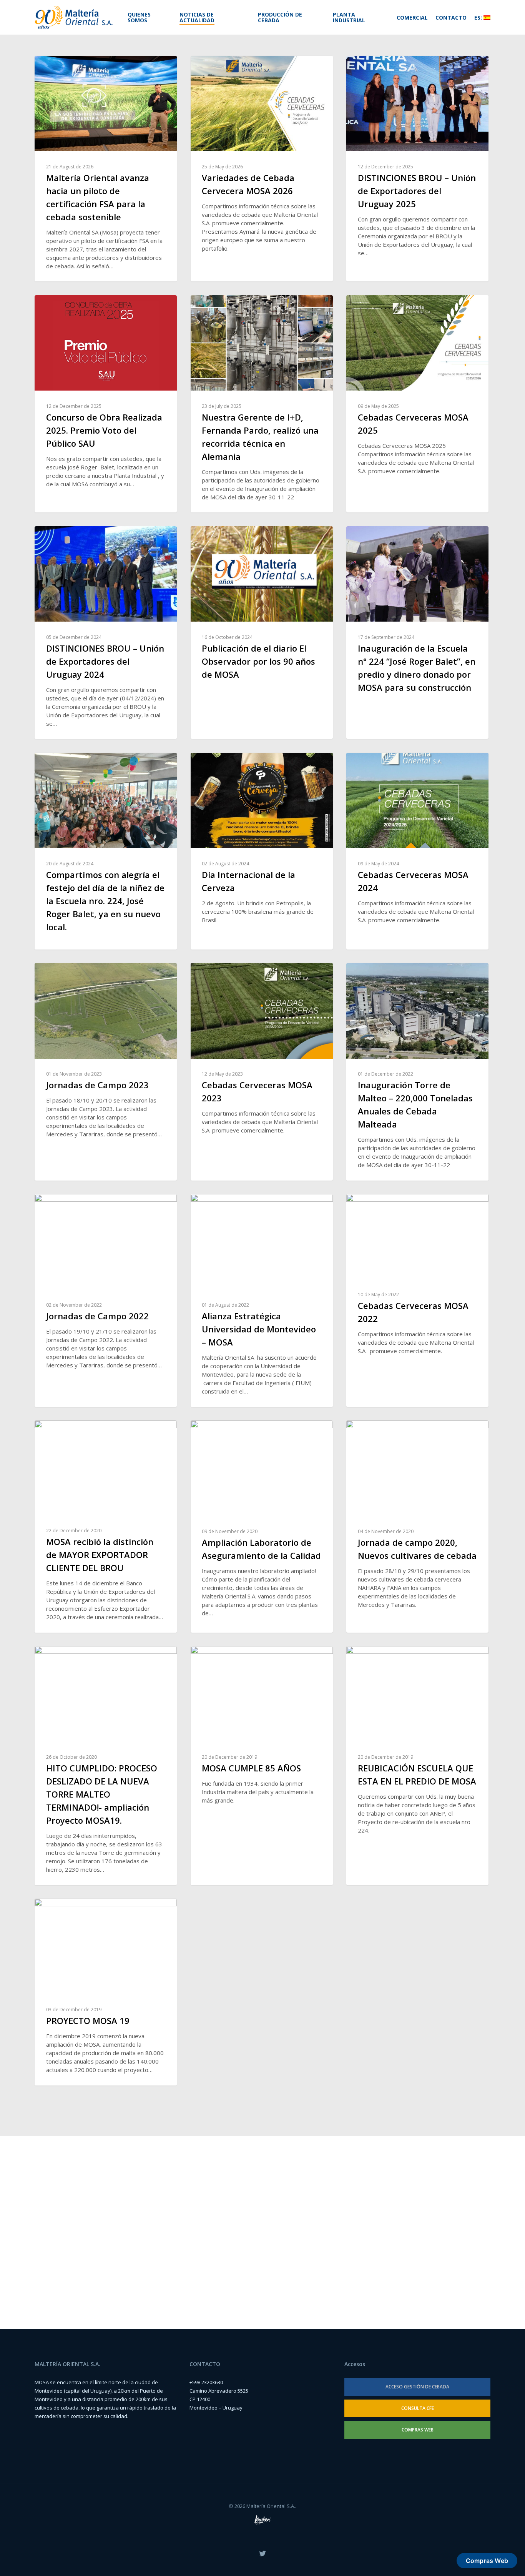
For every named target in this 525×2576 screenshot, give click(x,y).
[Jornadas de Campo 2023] (106, 1072)
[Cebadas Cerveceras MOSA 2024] (417, 851)
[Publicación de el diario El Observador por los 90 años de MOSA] (262, 633)
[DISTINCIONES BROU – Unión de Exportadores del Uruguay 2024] (106, 633)
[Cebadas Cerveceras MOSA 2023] (262, 1072)
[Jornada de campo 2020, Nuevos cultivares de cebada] (417, 1526)
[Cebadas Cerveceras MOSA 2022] (417, 1300)
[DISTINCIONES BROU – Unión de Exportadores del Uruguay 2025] (417, 169)
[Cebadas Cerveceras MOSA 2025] (417, 404)
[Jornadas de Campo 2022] (106, 1300)
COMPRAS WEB (418, 2430)
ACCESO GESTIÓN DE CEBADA (417, 2387)
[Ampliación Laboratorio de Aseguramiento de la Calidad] (262, 1526)
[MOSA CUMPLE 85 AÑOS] (262, 1766)
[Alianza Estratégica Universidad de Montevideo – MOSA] (262, 1300)
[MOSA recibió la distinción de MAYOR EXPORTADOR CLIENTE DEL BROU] (106, 1526)
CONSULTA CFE (418, 2408)
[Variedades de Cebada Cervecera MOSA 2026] (262, 169)
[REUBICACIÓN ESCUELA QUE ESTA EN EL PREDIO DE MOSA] (417, 1766)
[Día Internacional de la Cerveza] (262, 851)
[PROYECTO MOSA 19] (106, 1992)
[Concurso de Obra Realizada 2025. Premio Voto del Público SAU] (106, 404)
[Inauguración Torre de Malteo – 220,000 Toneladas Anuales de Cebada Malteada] (417, 1072)
